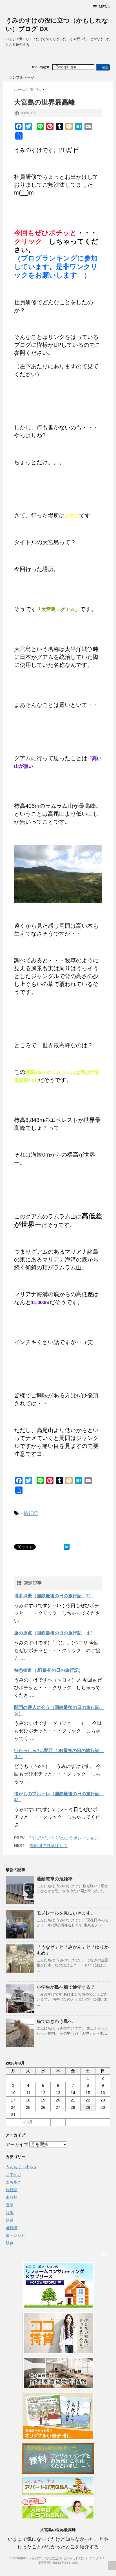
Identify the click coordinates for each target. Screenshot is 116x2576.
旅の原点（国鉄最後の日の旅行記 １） (55, 1633)
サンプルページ (22, 77)
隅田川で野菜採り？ (49, 1846)
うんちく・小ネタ (21, 2167)
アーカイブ (17, 2144)
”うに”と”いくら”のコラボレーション (64, 1838)
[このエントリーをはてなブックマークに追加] (67, 1547)
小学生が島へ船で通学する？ (66, 1987)
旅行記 (31, 1513)
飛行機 (12, 2228)
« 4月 (28, 2122)
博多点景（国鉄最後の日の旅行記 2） (54, 1596)
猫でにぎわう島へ (55, 2021)
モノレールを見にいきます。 (66, 1913)
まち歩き (14, 2182)
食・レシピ (15, 2235)
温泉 (10, 2205)
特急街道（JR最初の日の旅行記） (49, 1670)
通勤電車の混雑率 (55, 1879)
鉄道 (10, 2220)
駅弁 (10, 2243)
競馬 (10, 2213)
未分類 (12, 2197)
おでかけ (14, 2174)
